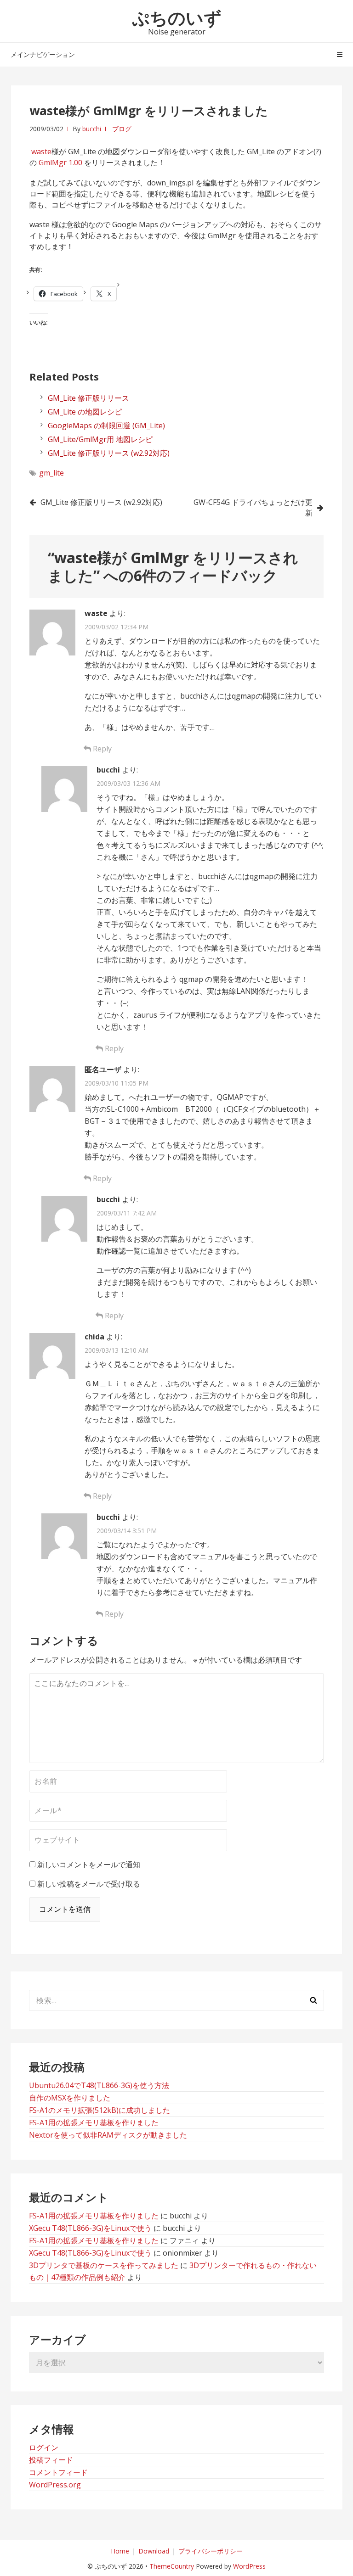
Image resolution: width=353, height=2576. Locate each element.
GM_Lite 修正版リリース (88, 398)
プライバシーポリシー (211, 2551)
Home (120, 2551)
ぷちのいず (177, 17)
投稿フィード (51, 2460)
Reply (101, 749)
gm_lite (51, 473)
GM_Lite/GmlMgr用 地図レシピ (100, 439)
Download (154, 2551)
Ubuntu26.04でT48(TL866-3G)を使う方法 (99, 2085)
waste (41, 151)
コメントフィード (58, 2472)
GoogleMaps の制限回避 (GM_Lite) (106, 426)
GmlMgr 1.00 (60, 162)
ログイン (44, 2447)
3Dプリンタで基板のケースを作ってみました (104, 2265)
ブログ (122, 129)
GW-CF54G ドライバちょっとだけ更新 (253, 507)
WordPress (249, 2566)
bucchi (92, 129)
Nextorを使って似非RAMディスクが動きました (108, 2135)
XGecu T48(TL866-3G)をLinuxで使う (90, 2228)
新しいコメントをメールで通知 (89, 1865)
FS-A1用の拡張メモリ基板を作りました (94, 2122)
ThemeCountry (172, 2566)
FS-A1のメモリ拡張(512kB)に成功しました (100, 2110)
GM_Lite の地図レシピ (85, 412)
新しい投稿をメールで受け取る (89, 1884)
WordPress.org (55, 2485)
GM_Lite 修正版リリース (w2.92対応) (109, 453)
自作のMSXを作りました (70, 2098)
